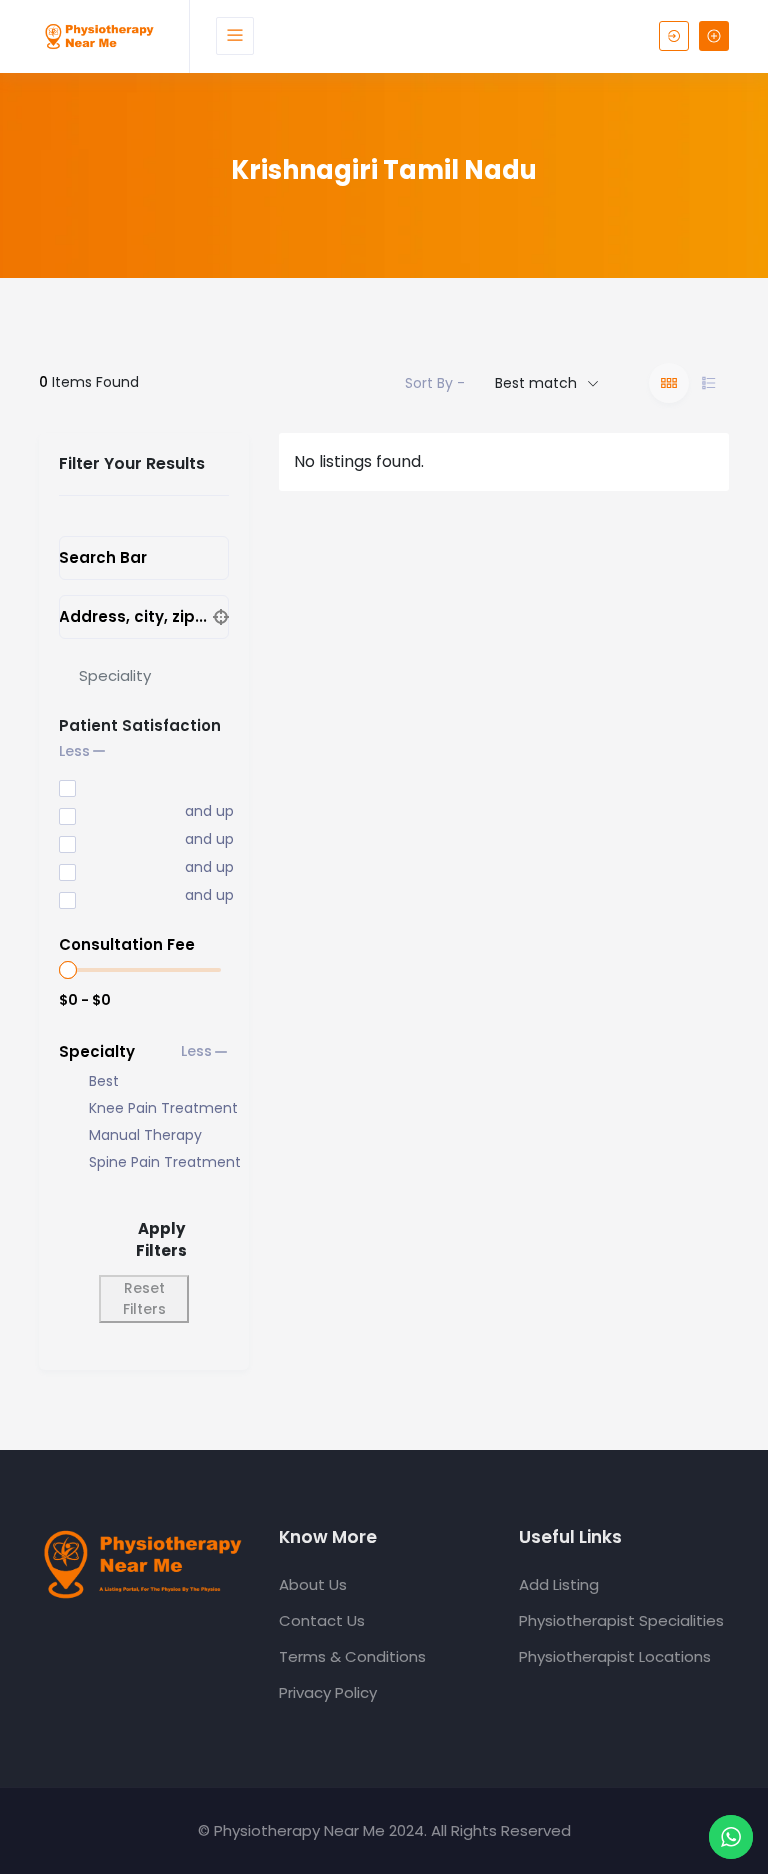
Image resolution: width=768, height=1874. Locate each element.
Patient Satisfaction (140, 725)
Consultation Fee (127, 944)
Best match (536, 383)
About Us (313, 1584)
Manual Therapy (145, 1135)
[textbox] (115, 675)
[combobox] (144, 676)
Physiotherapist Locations (615, 1656)
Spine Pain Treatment (165, 1162)
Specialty (97, 1051)
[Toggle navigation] (235, 36)
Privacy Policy (328, 1692)
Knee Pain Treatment (163, 1108)
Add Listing (559, 1584)
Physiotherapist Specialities (621, 1620)
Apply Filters (161, 1240)
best (104, 1081)
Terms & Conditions (352, 1656)
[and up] (108, 813)
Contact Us (322, 1620)
